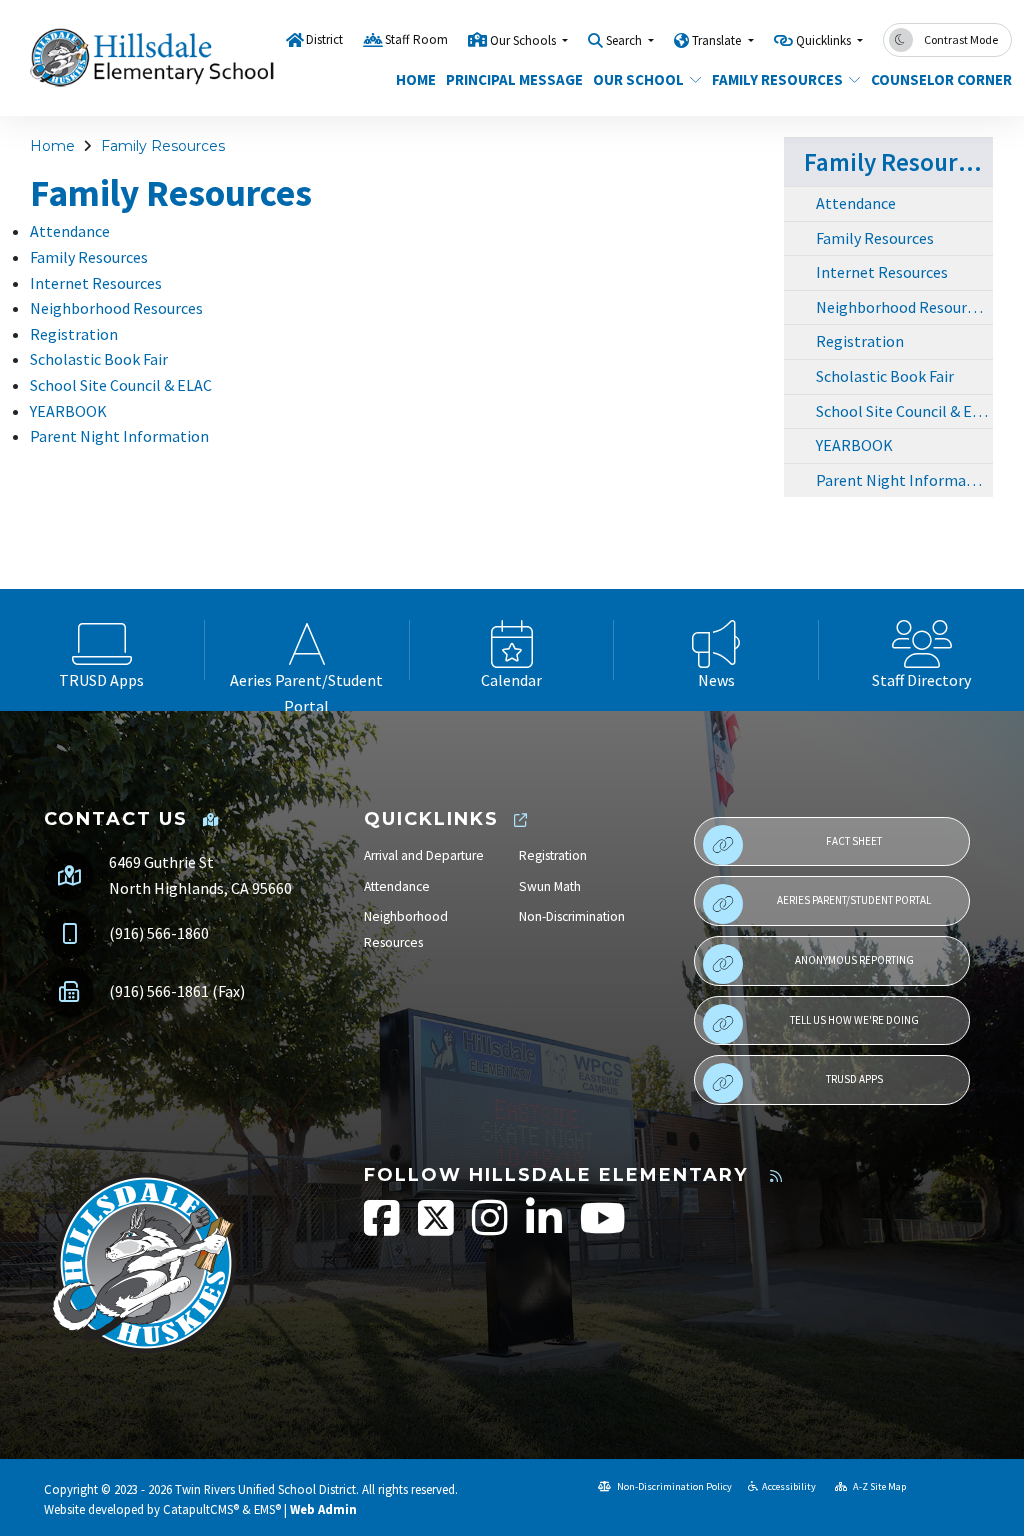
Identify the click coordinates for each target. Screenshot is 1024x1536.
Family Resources (777, 79)
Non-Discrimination (572, 916)
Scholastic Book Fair (99, 359)
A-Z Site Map (878, 1486)
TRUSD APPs (854, 1079)
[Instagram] (491, 1228)
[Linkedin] (545, 1228)
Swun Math (550, 886)
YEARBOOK (68, 411)
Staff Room (416, 39)
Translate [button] (718, 40)
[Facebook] (383, 1228)
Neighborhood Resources (116, 308)
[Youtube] (603, 1228)
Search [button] (625, 40)
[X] (437, 1228)
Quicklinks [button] (825, 40)
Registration (74, 334)
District (324, 39)
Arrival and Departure (424, 855)
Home (413, 79)
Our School (638, 79)
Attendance (70, 231)
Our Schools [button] (524, 40)
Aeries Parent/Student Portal (854, 900)
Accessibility (789, 1486)
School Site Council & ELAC (121, 385)
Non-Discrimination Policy (673, 1486)
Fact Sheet (854, 841)
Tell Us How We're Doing (854, 1020)
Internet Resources (96, 283)
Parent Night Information (119, 436)
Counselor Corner (934, 79)
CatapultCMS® (201, 1509)
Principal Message (507, 79)
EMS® (267, 1509)
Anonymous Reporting (854, 960)
